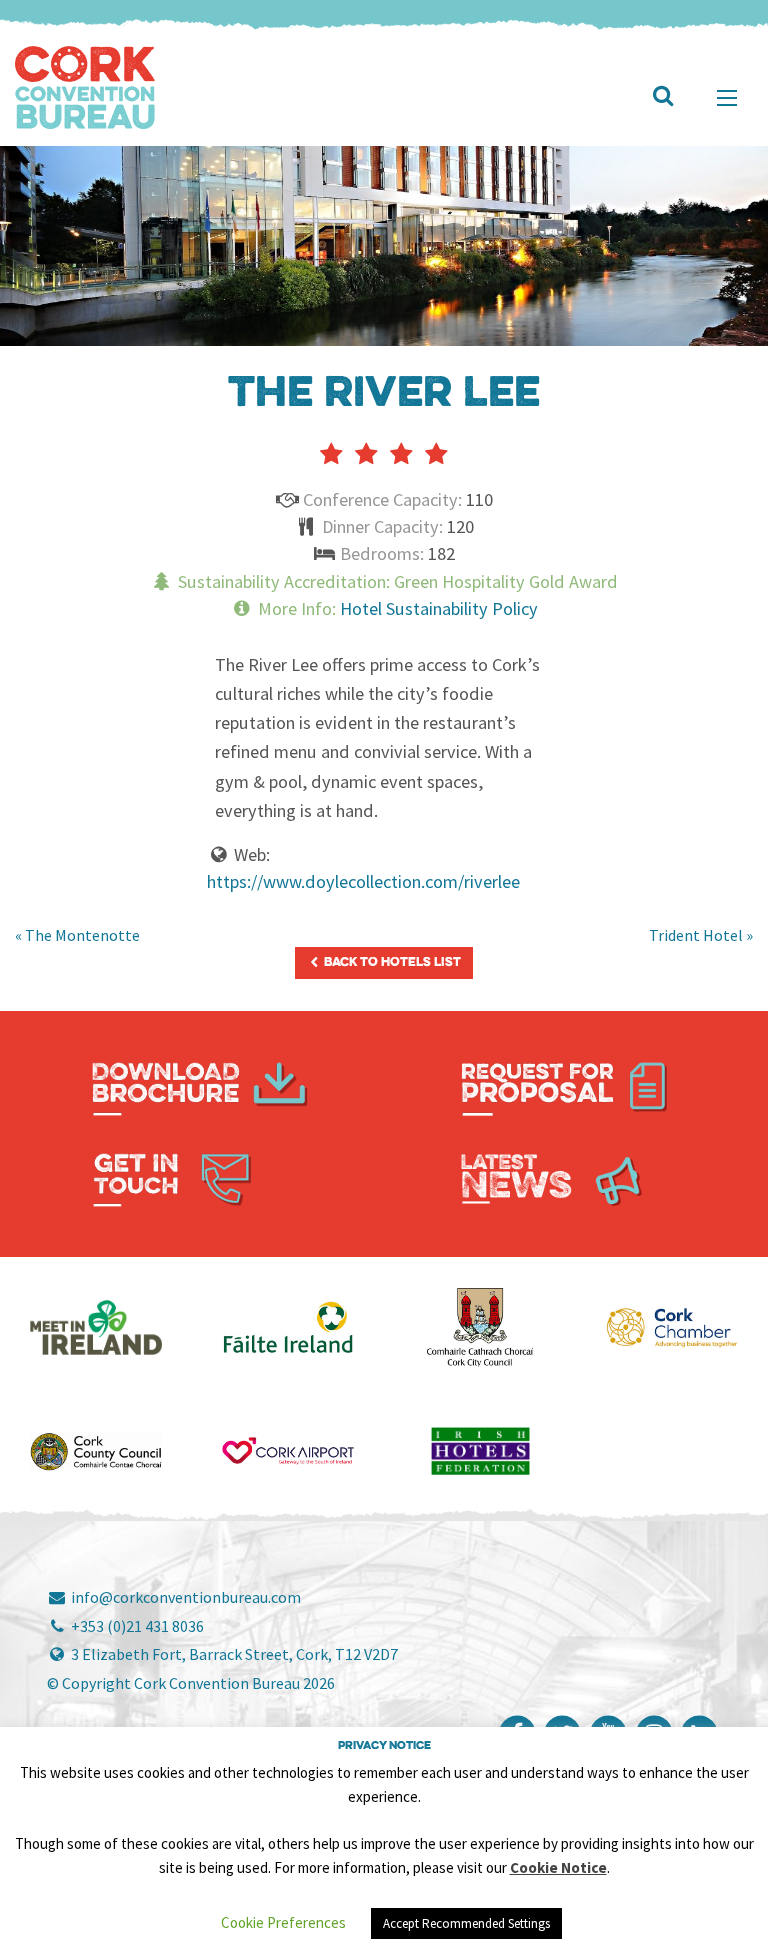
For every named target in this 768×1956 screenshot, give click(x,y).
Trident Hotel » (701, 935)
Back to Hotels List (391, 962)
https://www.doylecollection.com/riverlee (363, 881)
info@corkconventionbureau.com (184, 1597)
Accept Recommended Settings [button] (466, 1923)
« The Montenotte (77, 935)
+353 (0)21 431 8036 (136, 1626)
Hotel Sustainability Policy (439, 608)
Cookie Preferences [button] (283, 1922)
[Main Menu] (727, 98)
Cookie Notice (558, 1867)
